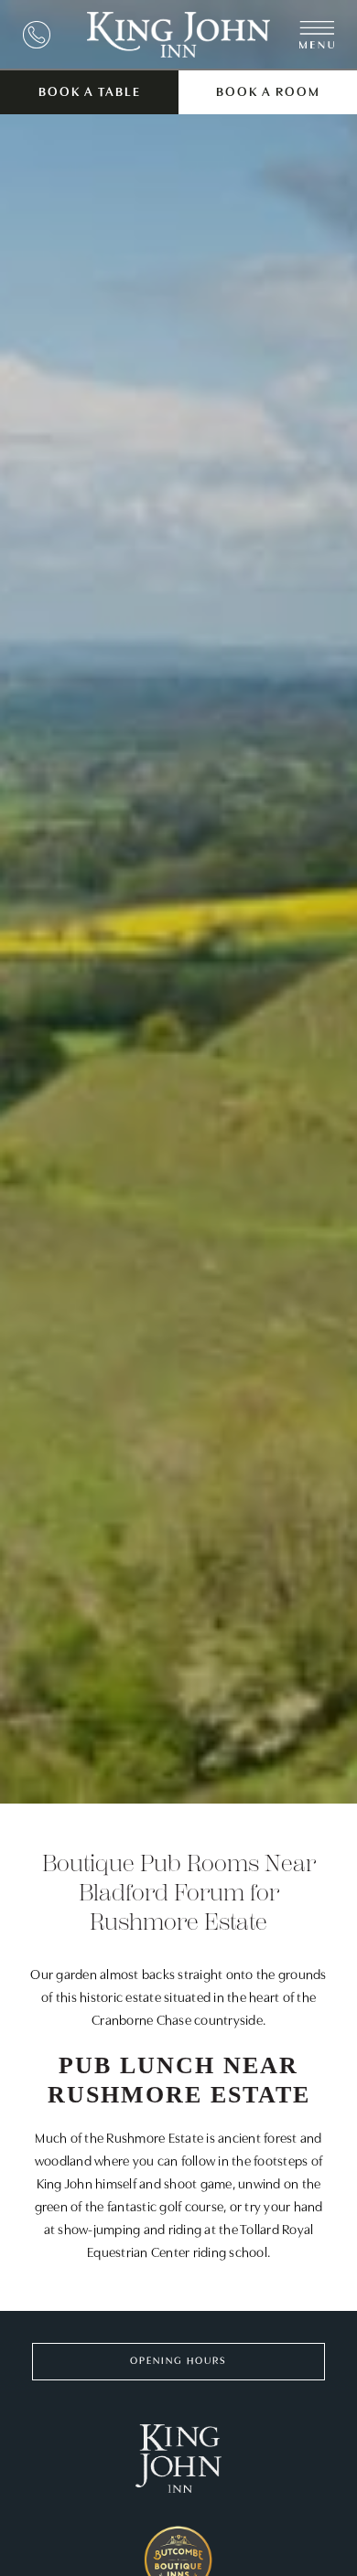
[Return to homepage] (178, 35)
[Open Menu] (317, 35)
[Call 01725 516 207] (37, 35)
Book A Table (90, 93)
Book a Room (268, 93)
